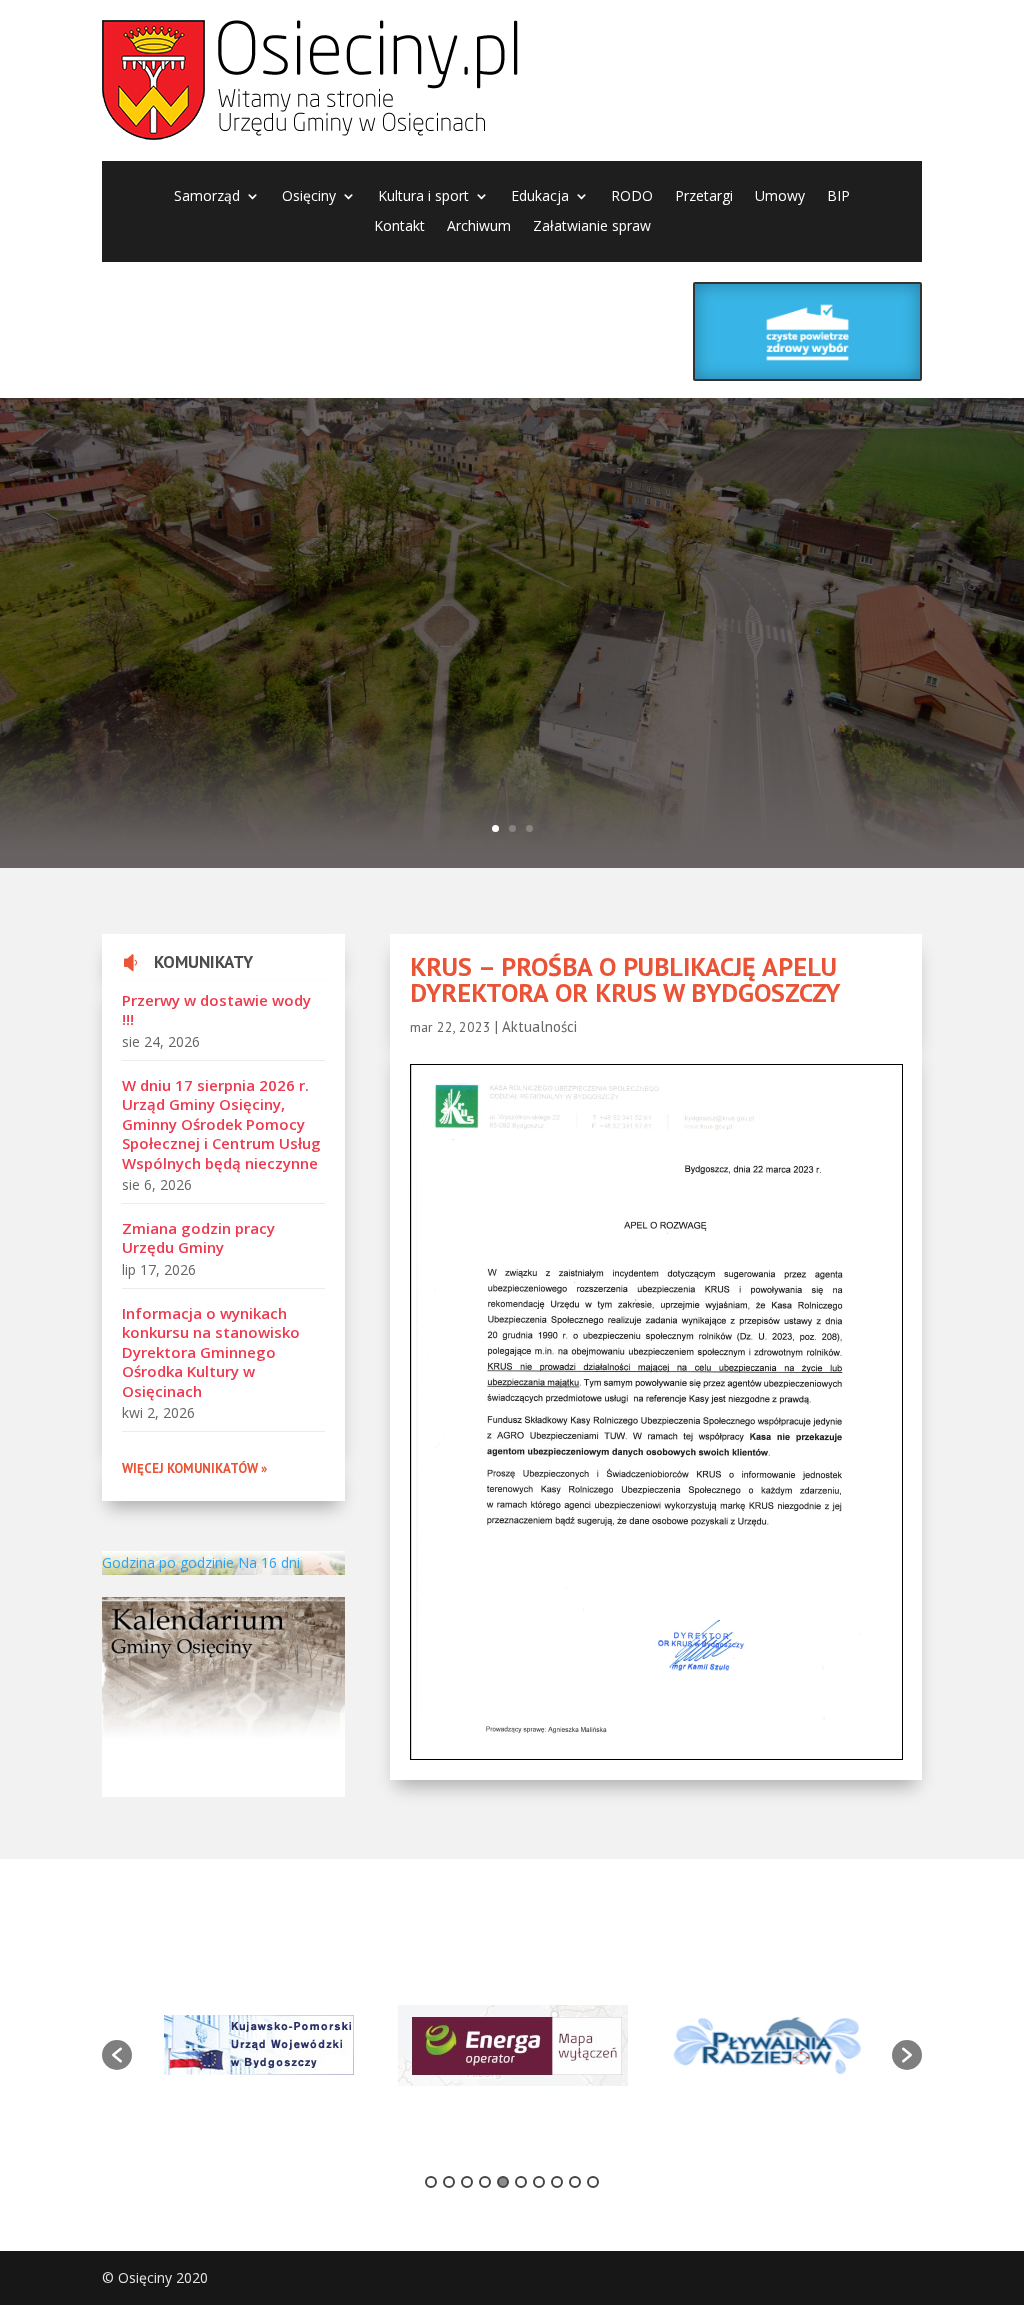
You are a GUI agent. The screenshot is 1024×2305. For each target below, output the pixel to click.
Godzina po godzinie (168, 1562)
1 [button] (431, 2182)
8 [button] (557, 2182)
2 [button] (449, 2182)
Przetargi (704, 197)
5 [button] (503, 2182)
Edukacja (540, 197)
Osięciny (309, 197)
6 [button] (521, 2182)
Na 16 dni (269, 1562)
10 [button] (593, 2182)
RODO (632, 197)
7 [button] (539, 2182)
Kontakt (399, 227)
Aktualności (539, 1026)
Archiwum (479, 227)
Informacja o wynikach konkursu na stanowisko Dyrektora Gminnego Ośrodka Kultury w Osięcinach (211, 1352)
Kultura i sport (423, 197)
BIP (838, 197)
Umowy (780, 197)
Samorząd (207, 197)
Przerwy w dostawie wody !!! (216, 1010)
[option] (259, 2045)
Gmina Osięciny (395, 561)
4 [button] (485, 2182)
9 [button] (575, 2182)
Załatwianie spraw (592, 227)
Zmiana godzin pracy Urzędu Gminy (198, 1238)
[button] (117, 2055)
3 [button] (467, 2182)
